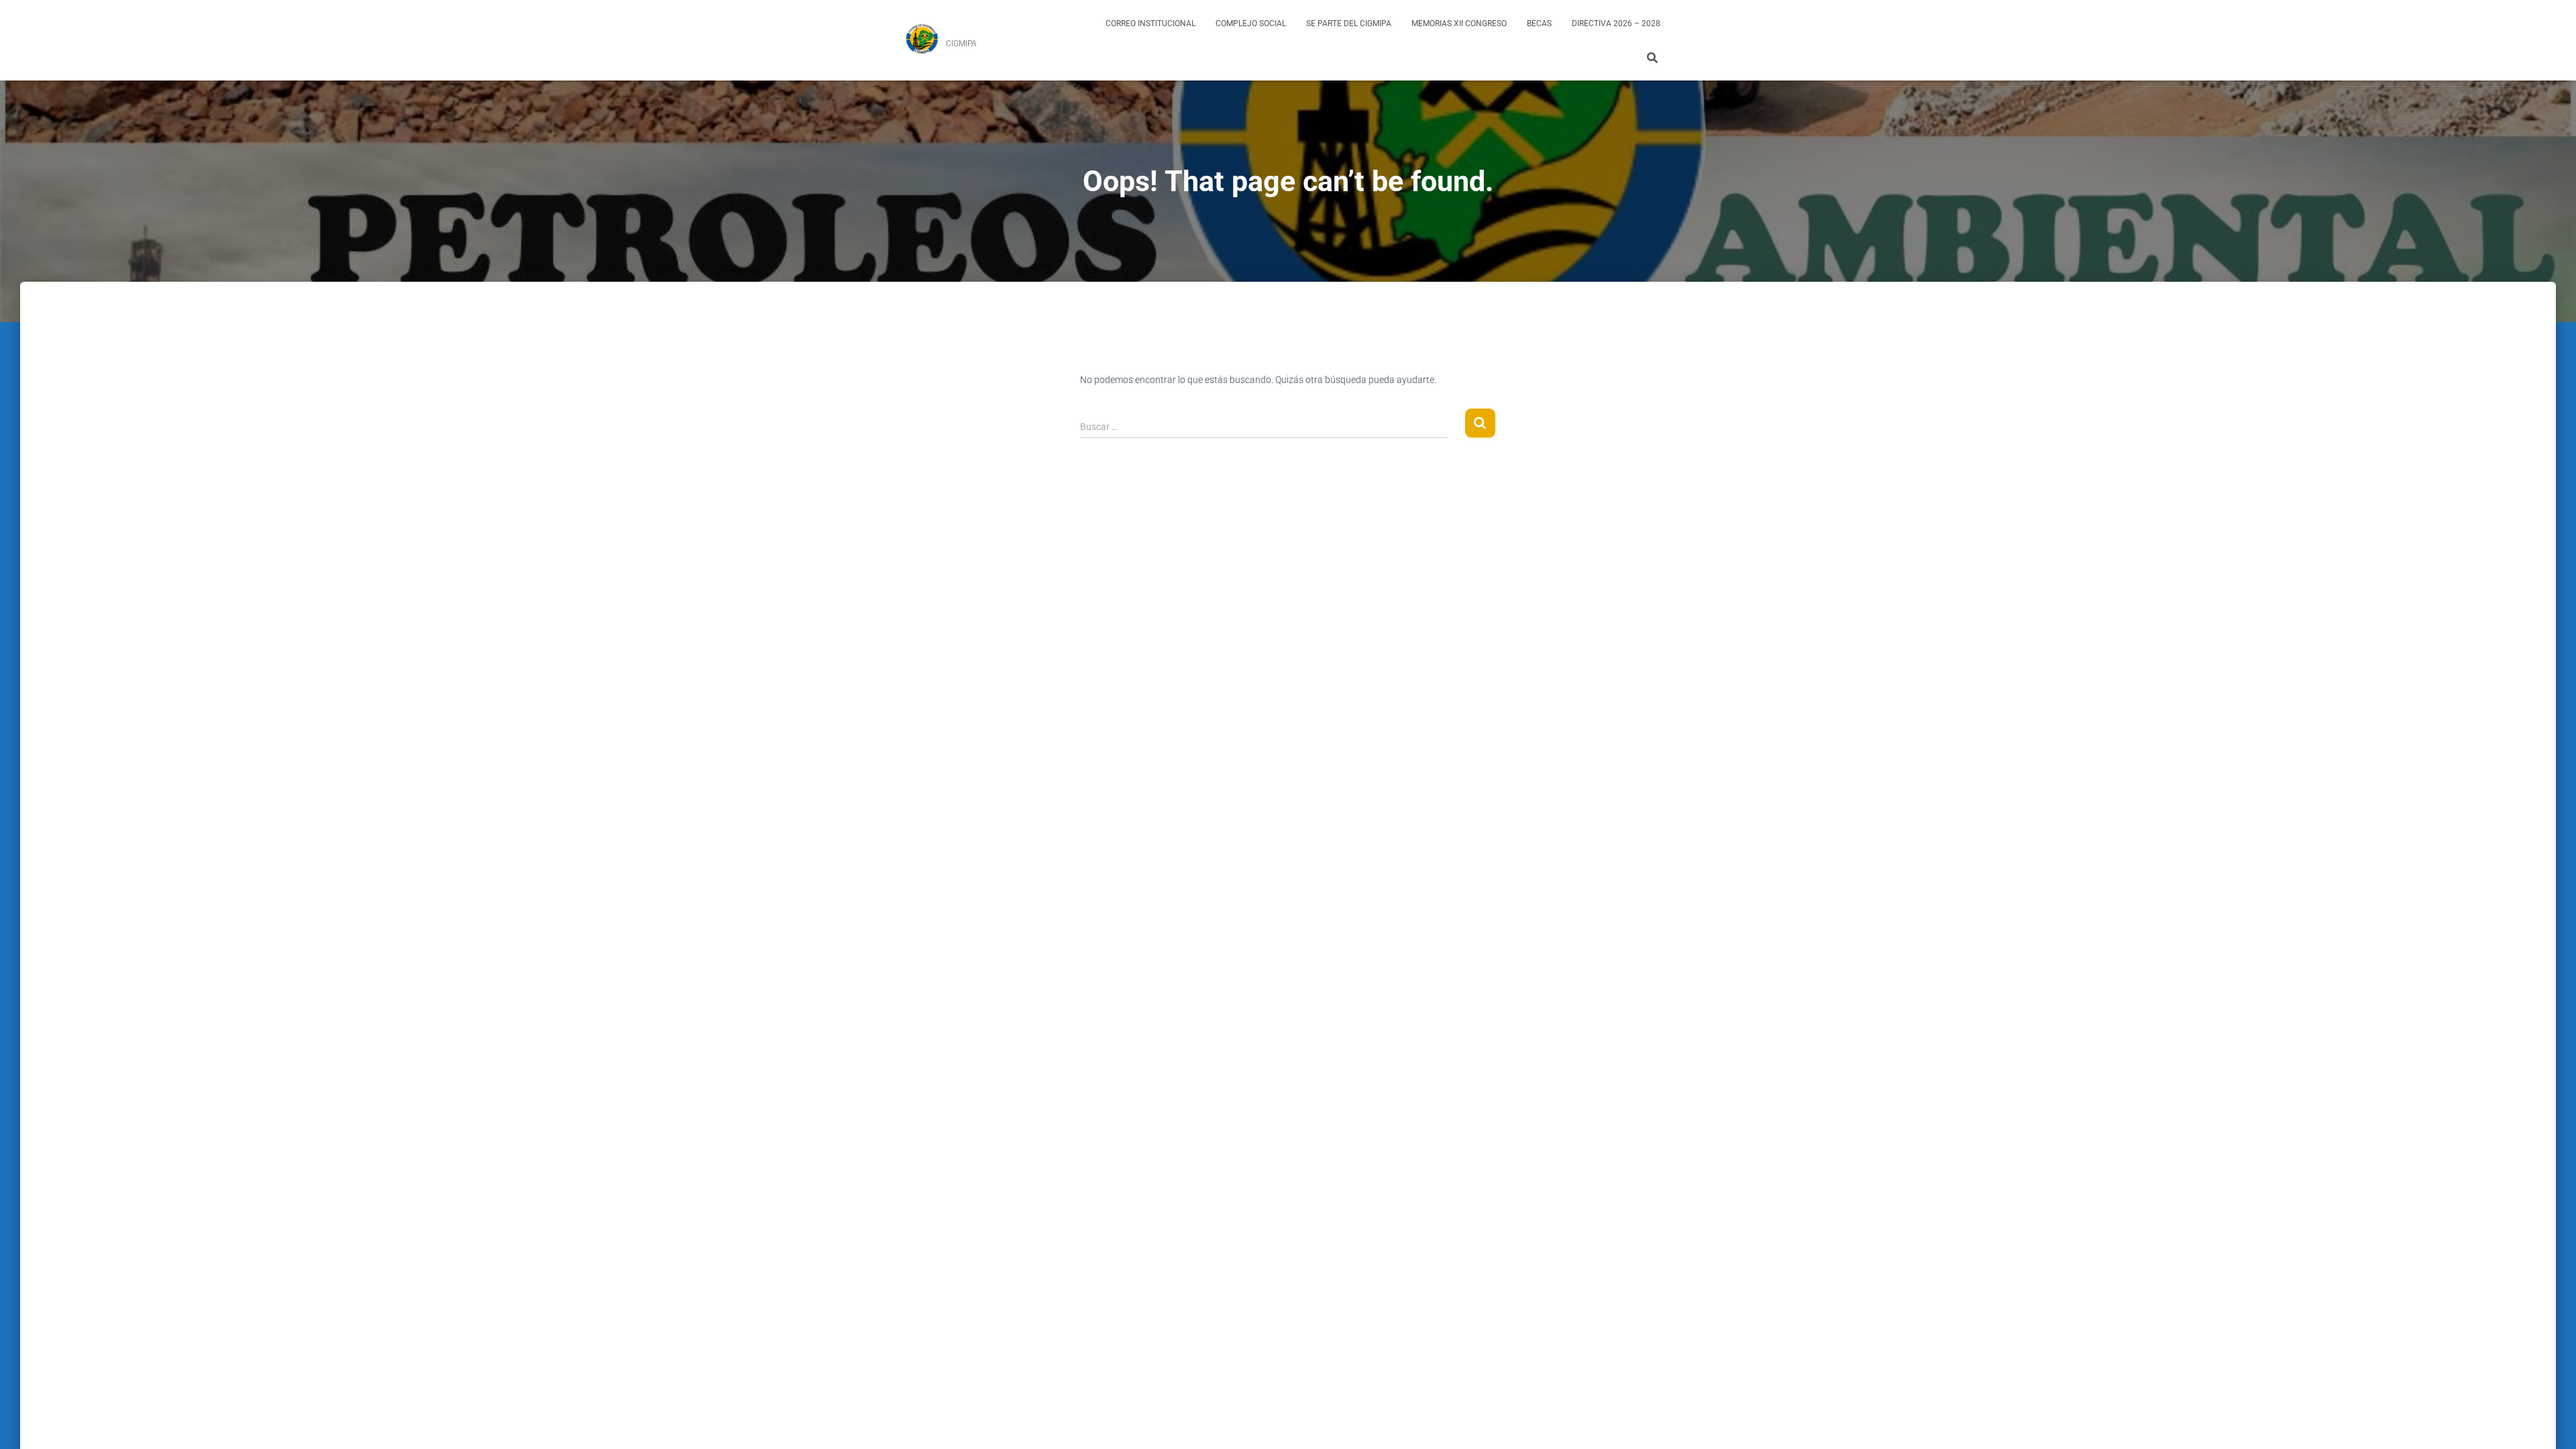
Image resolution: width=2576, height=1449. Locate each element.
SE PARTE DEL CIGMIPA (1349, 23)
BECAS (1539, 23)
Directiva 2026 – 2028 (1616, 23)
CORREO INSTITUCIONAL (1150, 23)
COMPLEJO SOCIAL (1251, 23)
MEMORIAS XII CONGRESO (1459, 23)
